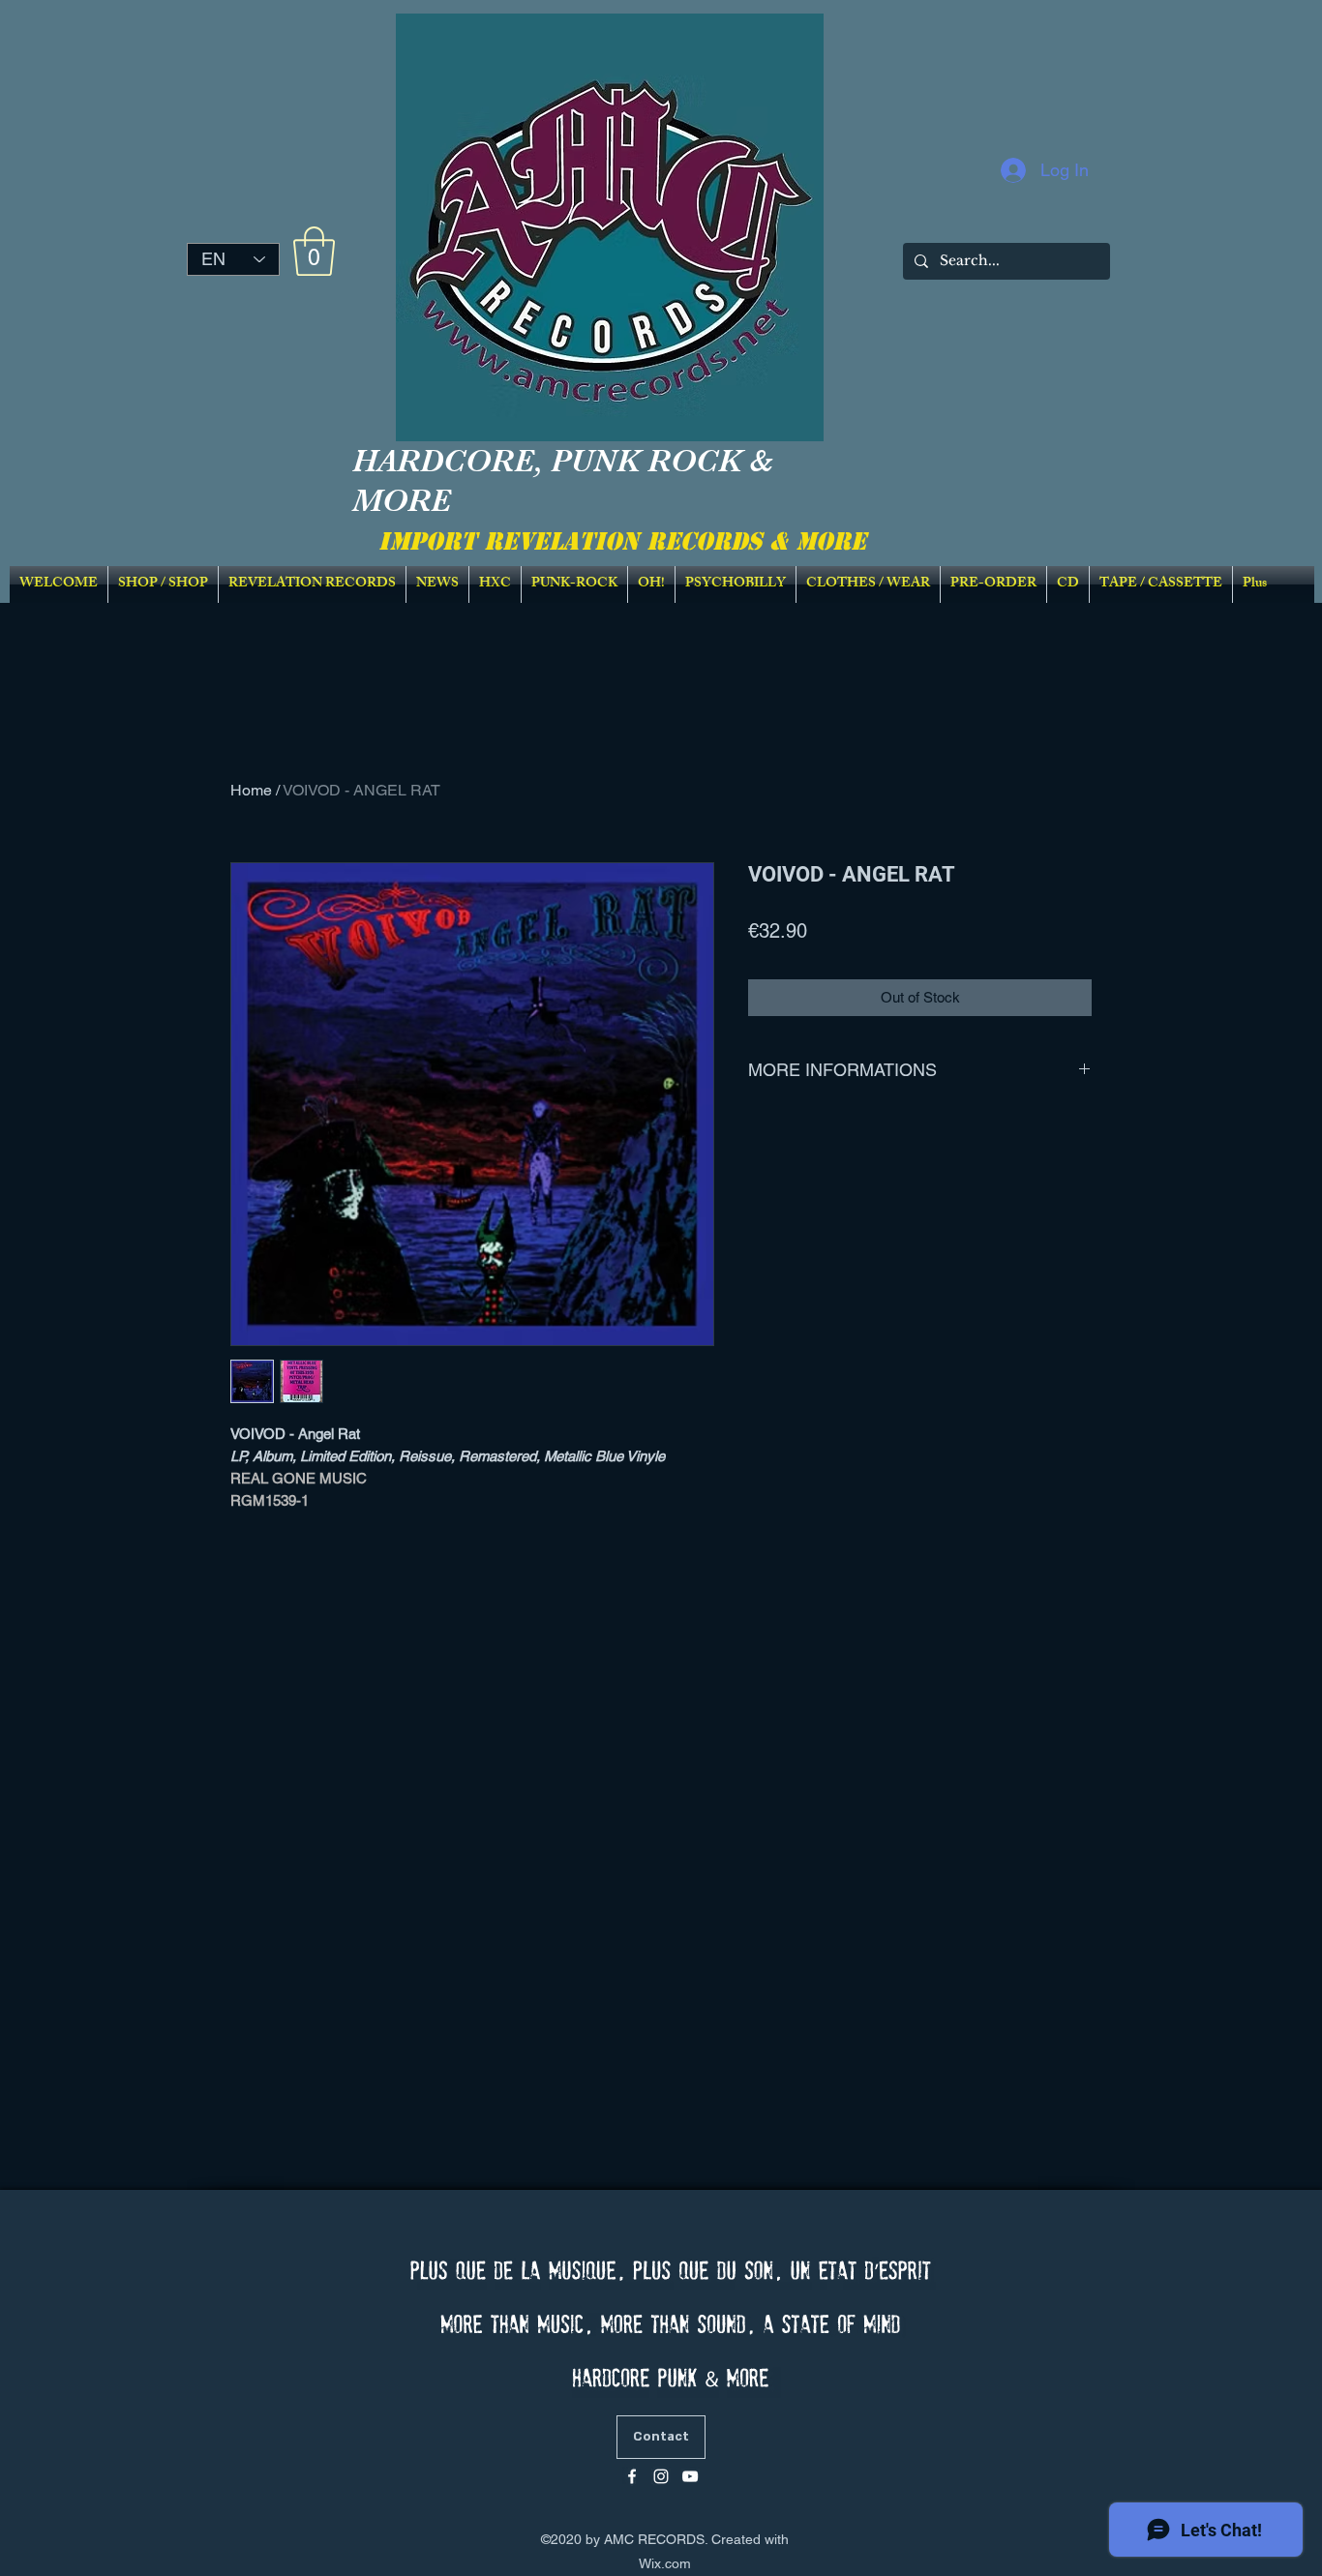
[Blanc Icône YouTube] (690, 2476)
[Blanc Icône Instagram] (661, 2476)
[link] (314, 251)
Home (251, 790)
